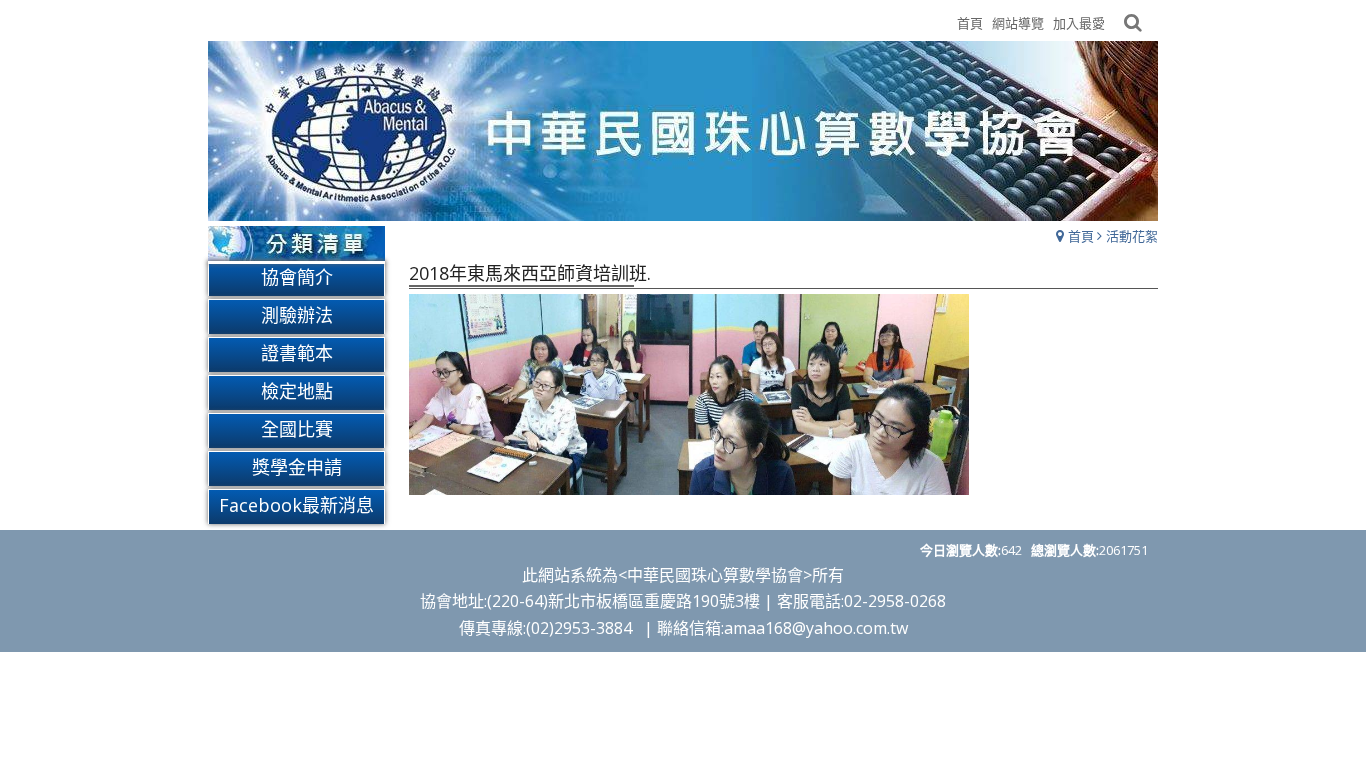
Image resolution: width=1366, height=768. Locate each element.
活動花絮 (1132, 236)
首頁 (1081, 236)
